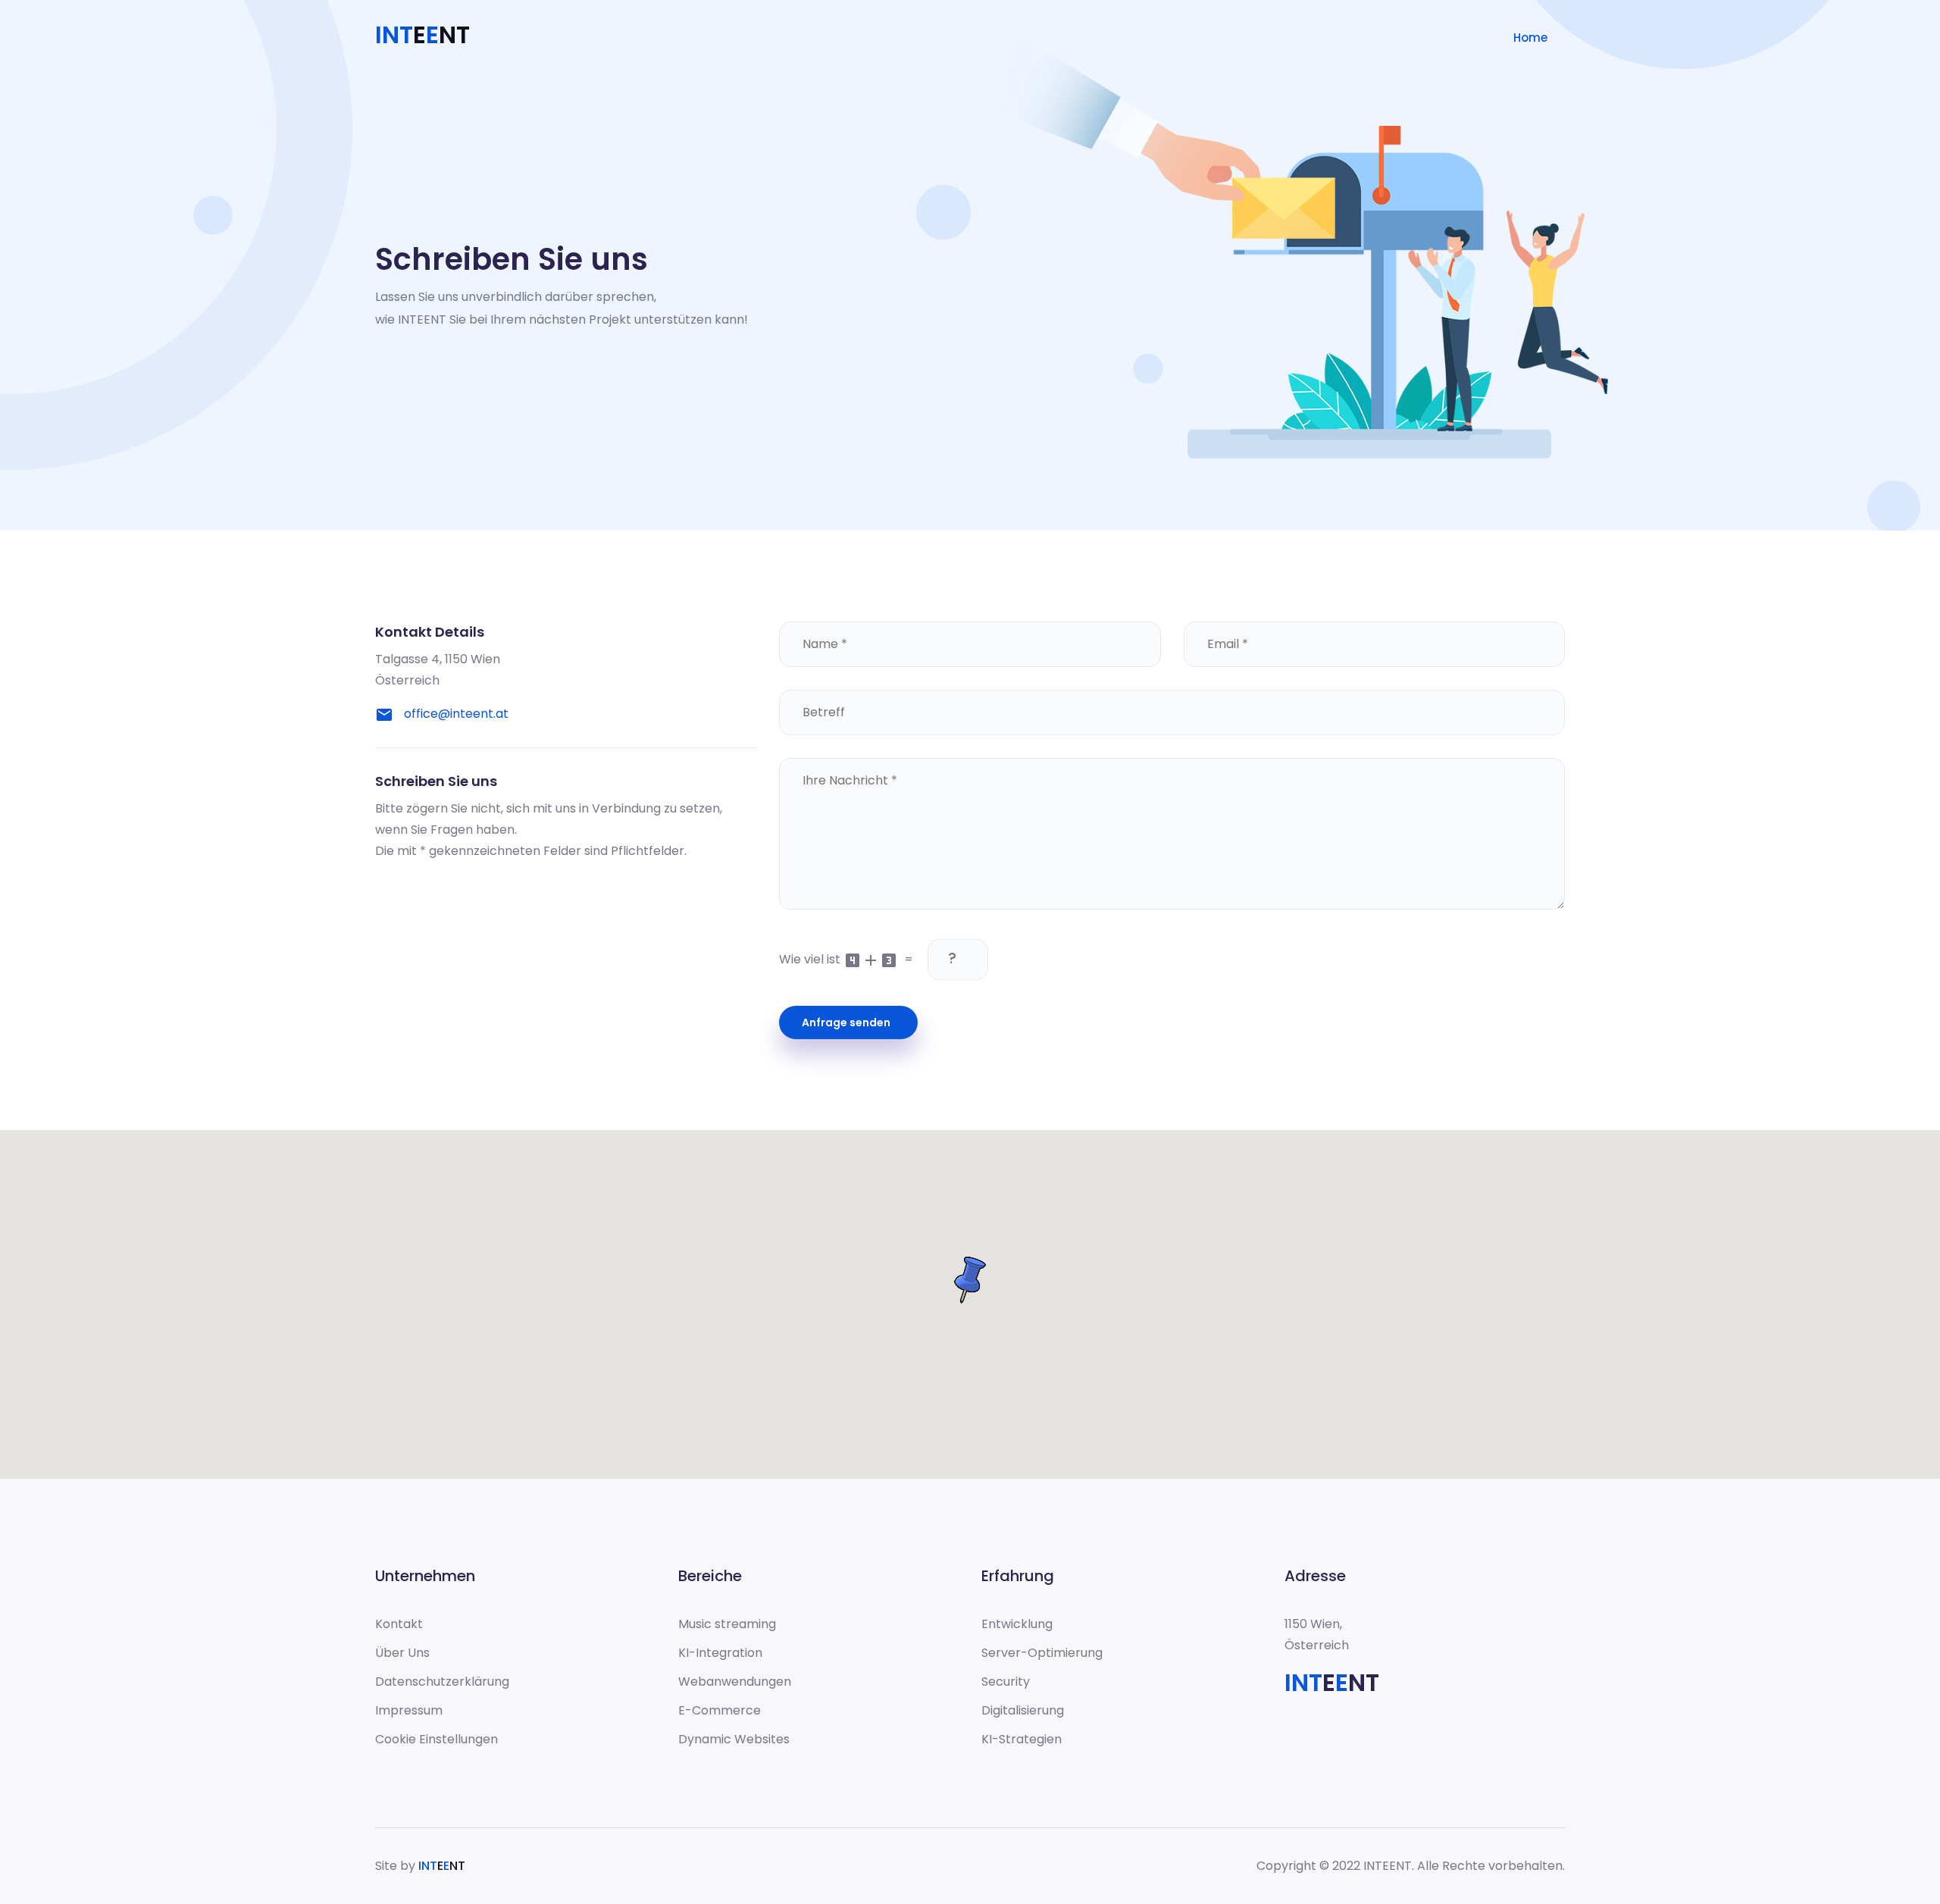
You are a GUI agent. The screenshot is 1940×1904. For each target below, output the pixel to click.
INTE (442, 1866)
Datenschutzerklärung (442, 1682)
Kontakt (399, 1624)
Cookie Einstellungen (436, 1739)
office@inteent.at (456, 714)
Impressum (409, 1710)
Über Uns (402, 1653)
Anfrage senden (848, 1022)
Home (1530, 38)
